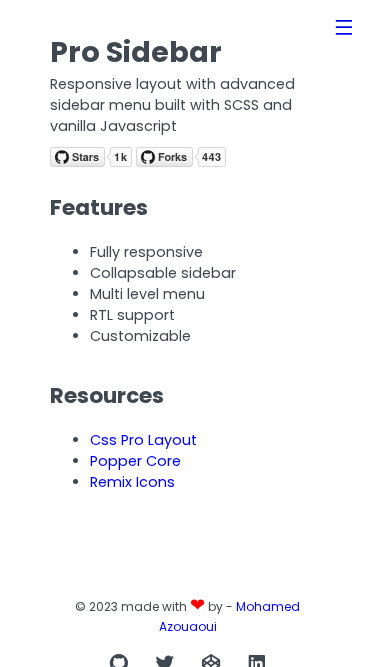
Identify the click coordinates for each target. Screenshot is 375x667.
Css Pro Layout (143, 440)
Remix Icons (132, 482)
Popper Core (135, 461)
